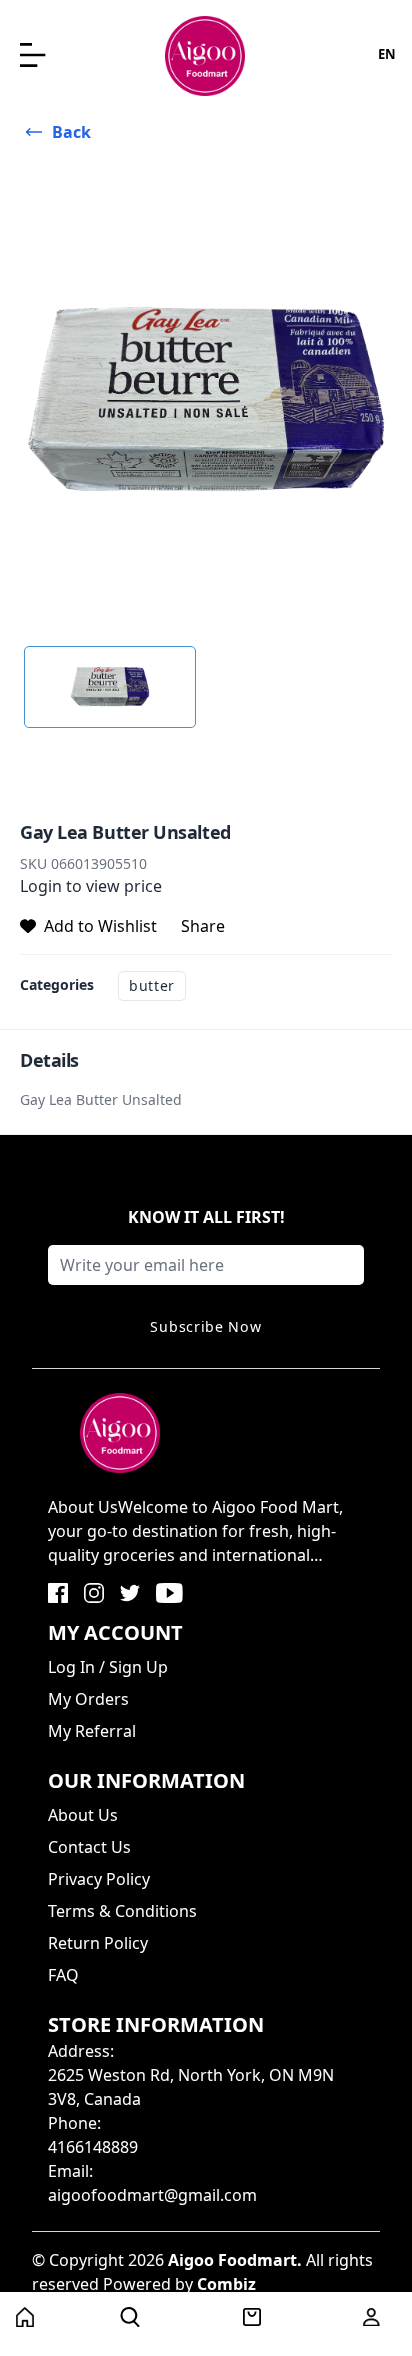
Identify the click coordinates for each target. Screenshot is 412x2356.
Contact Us (89, 1847)
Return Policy (98, 1943)
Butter (152, 985)
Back (71, 132)
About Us (83, 1815)
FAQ (63, 1975)
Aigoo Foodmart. (235, 2260)
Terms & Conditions (122, 1911)
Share (203, 926)
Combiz (226, 2284)
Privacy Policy (99, 1879)
